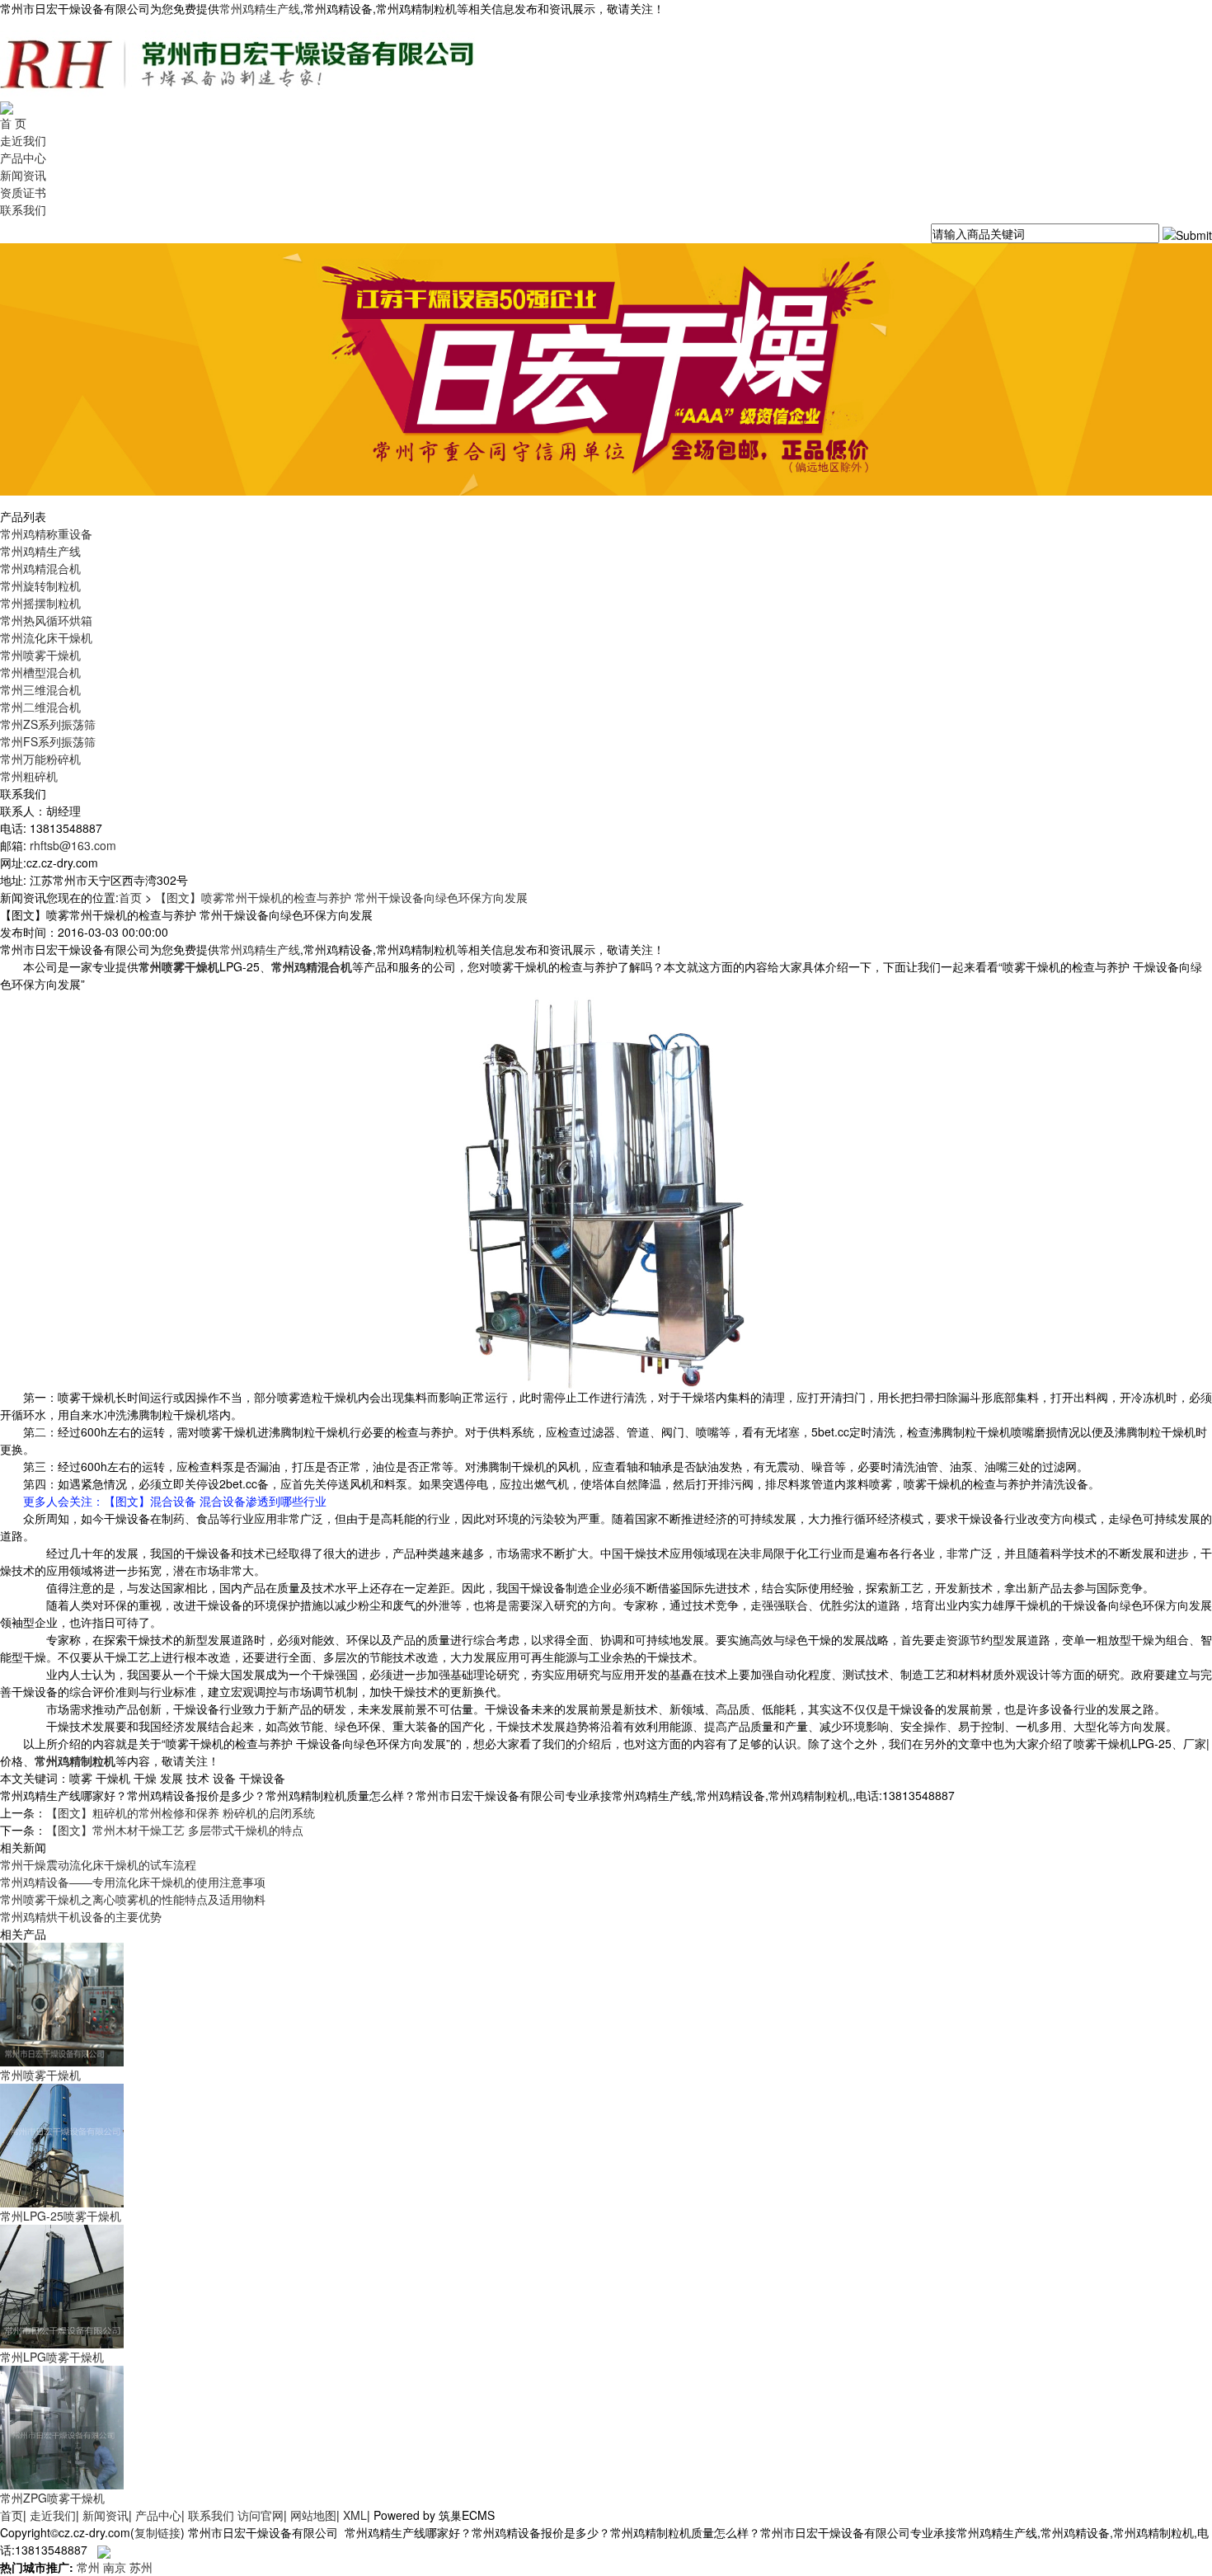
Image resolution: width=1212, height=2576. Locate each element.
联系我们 (23, 209)
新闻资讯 (23, 175)
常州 (88, 2567)
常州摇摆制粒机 (40, 603)
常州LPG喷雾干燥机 (52, 2357)
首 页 (13, 123)
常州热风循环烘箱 (46, 620)
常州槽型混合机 (40, 672)
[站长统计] (104, 2550)
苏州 (141, 2567)
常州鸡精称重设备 (46, 534)
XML (355, 2515)
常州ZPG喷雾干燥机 (52, 2498)
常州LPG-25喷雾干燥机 (61, 2216)
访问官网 (261, 2515)
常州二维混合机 (40, 707)
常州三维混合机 (40, 689)
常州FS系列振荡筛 (48, 741)
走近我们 (23, 140)
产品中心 (23, 157)
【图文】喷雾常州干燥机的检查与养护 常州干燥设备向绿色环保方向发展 (341, 897)
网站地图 (313, 2515)
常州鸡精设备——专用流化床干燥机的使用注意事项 (133, 1882)
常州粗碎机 (29, 776)
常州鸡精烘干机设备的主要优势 (81, 1916)
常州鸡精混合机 (40, 568)
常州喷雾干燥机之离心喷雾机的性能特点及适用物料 (133, 1899)
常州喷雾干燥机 (40, 655)
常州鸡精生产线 (260, 8)
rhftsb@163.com (73, 845)
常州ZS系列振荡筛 (48, 724)
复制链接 (157, 2532)
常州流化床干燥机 (46, 637)
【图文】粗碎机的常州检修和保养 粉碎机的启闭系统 (181, 1812)
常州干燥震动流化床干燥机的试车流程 (98, 1864)
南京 (115, 2567)
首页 (130, 897)
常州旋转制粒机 (40, 585)
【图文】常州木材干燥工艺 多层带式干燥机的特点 (175, 1830)
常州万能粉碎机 (40, 759)
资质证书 (23, 192)
